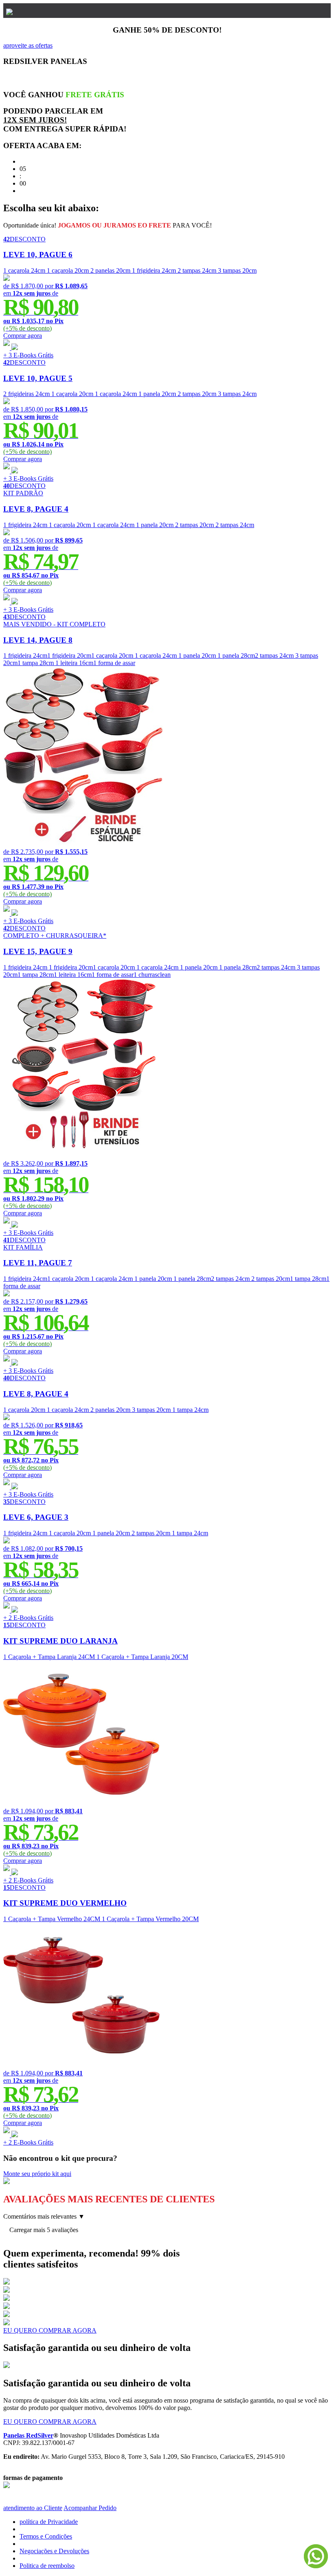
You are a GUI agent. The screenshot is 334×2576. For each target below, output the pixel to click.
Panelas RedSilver (28, 2435)
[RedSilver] (9, 10)
